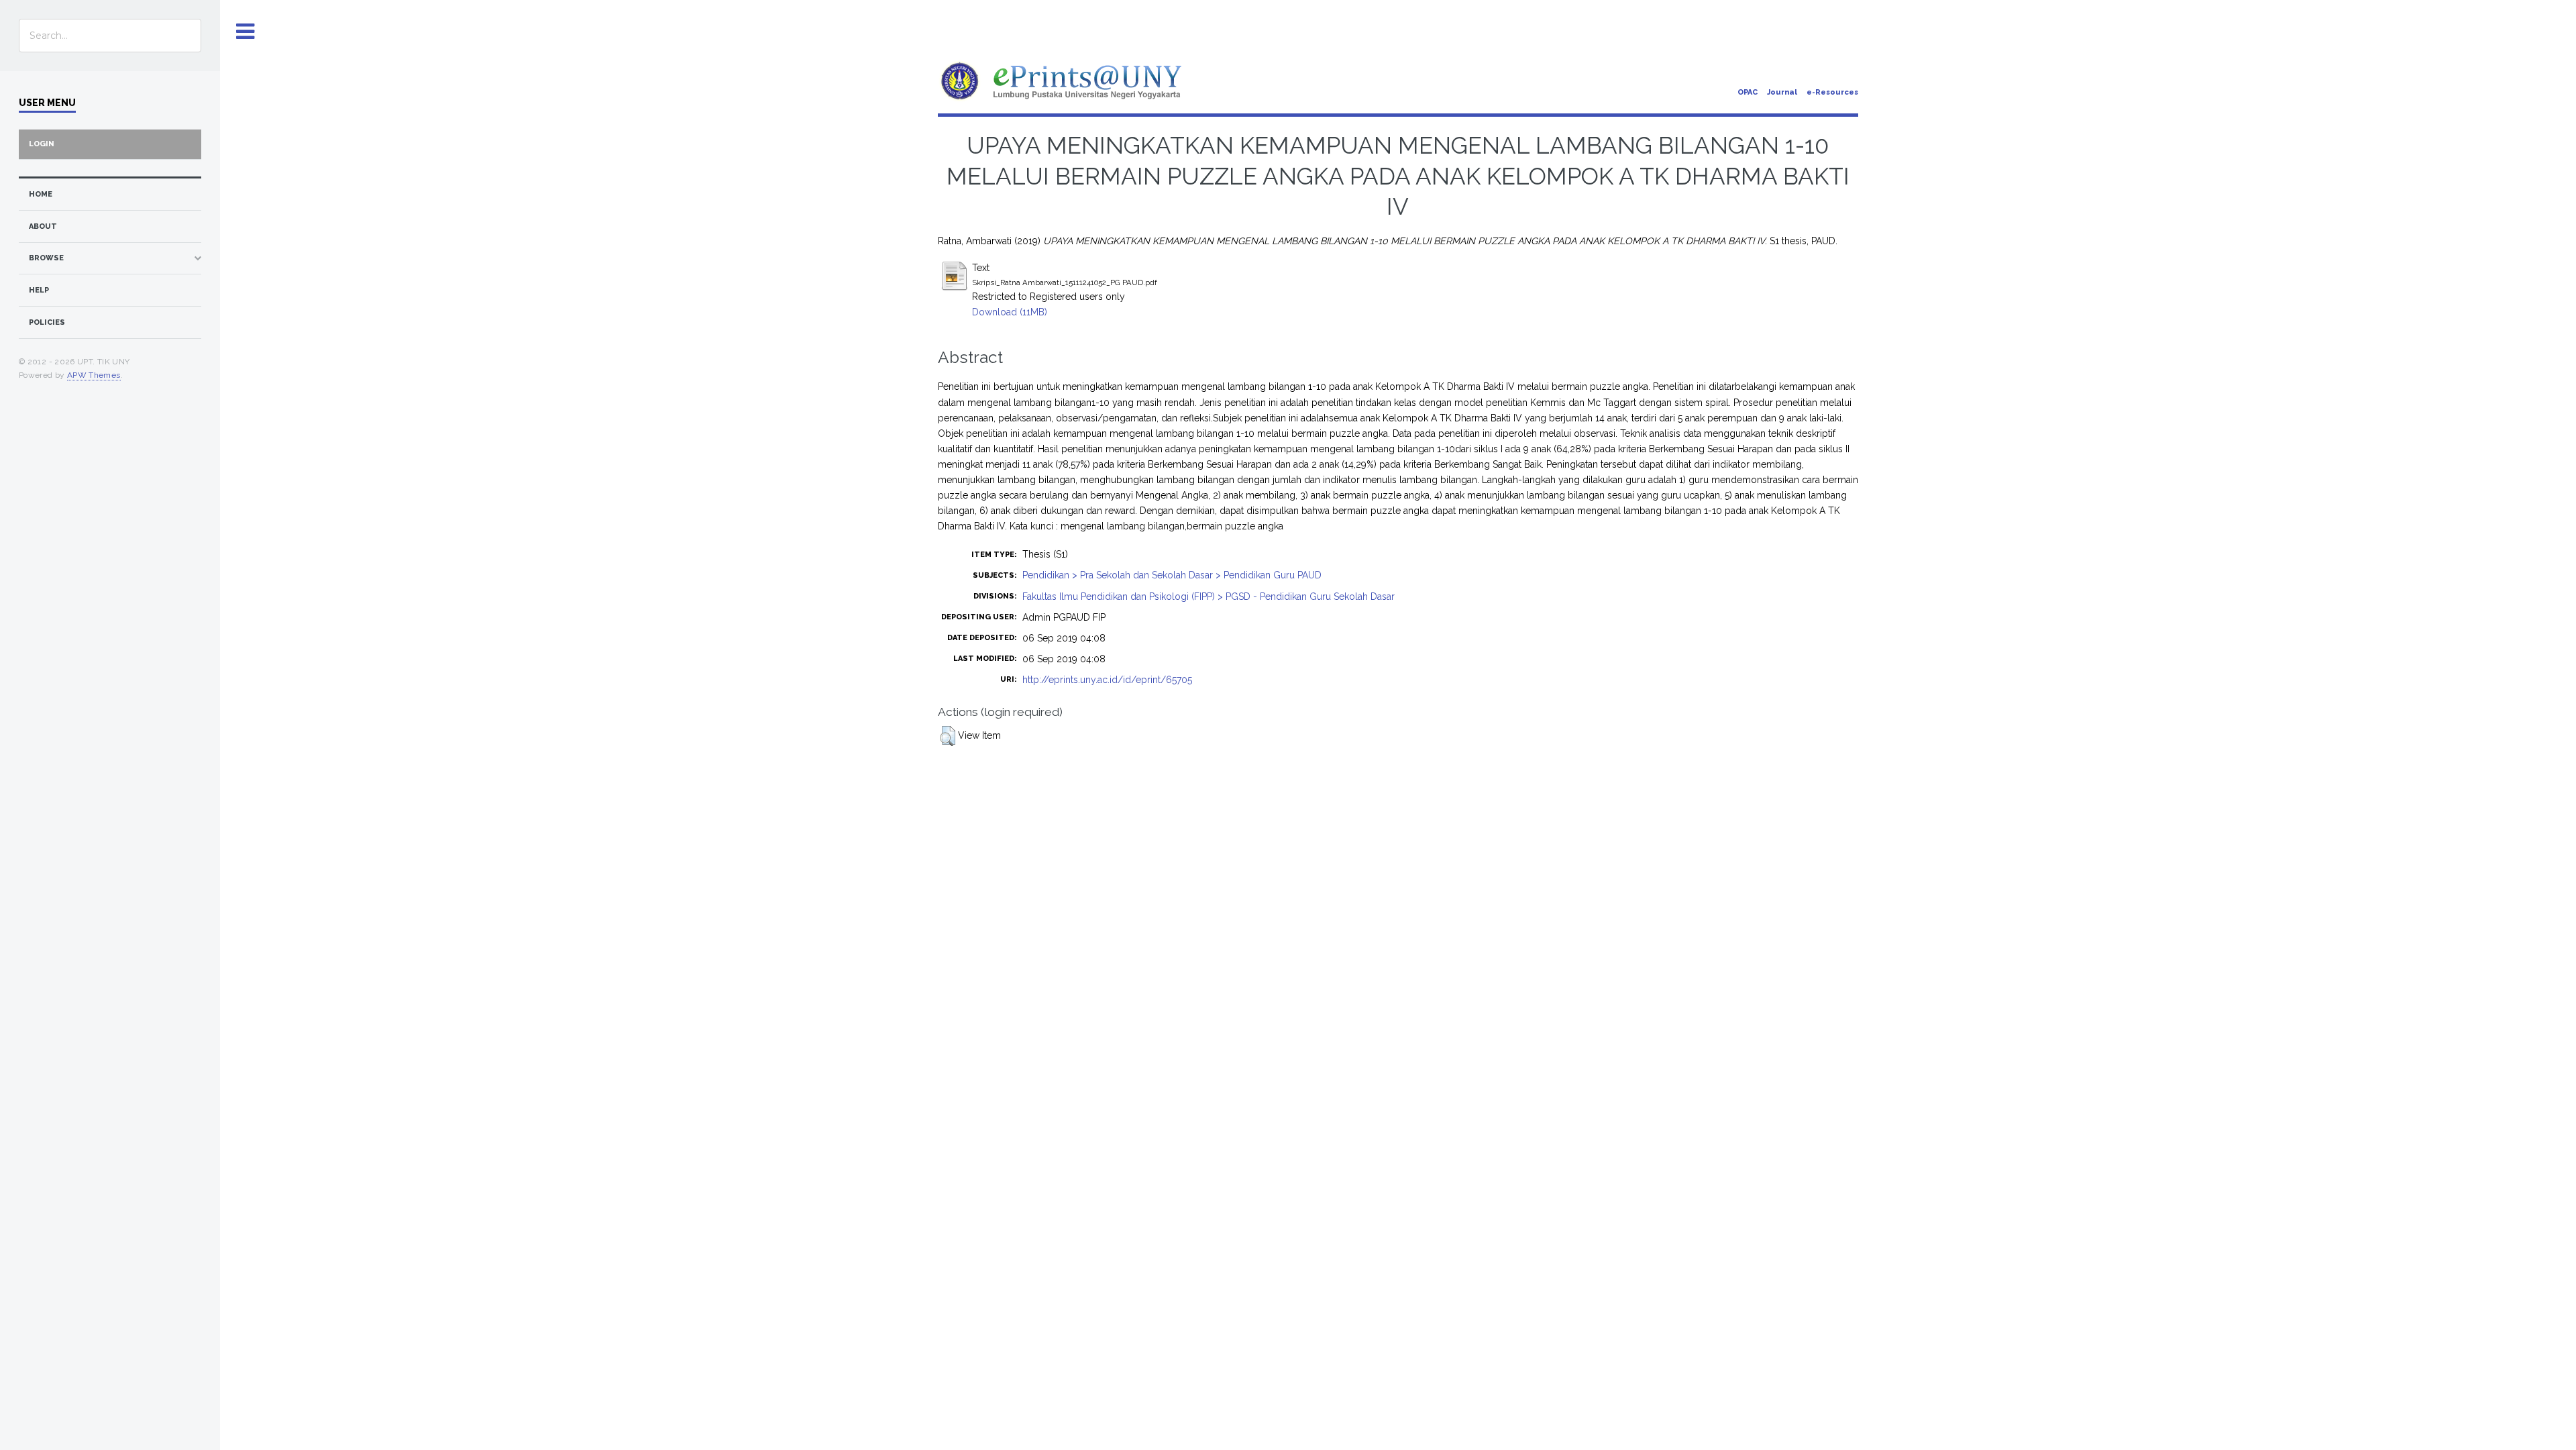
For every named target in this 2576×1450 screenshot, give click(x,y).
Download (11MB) (1010, 312)
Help (39, 290)
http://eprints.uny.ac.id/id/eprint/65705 (1107, 680)
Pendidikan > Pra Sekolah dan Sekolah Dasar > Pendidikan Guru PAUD (1172, 575)
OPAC (1748, 92)
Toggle (246, 32)
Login (42, 144)
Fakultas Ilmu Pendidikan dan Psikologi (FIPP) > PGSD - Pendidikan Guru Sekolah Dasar (1209, 597)
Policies (47, 322)
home (41, 194)
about (43, 226)
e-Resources (1832, 92)
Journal (1782, 92)
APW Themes (94, 375)
